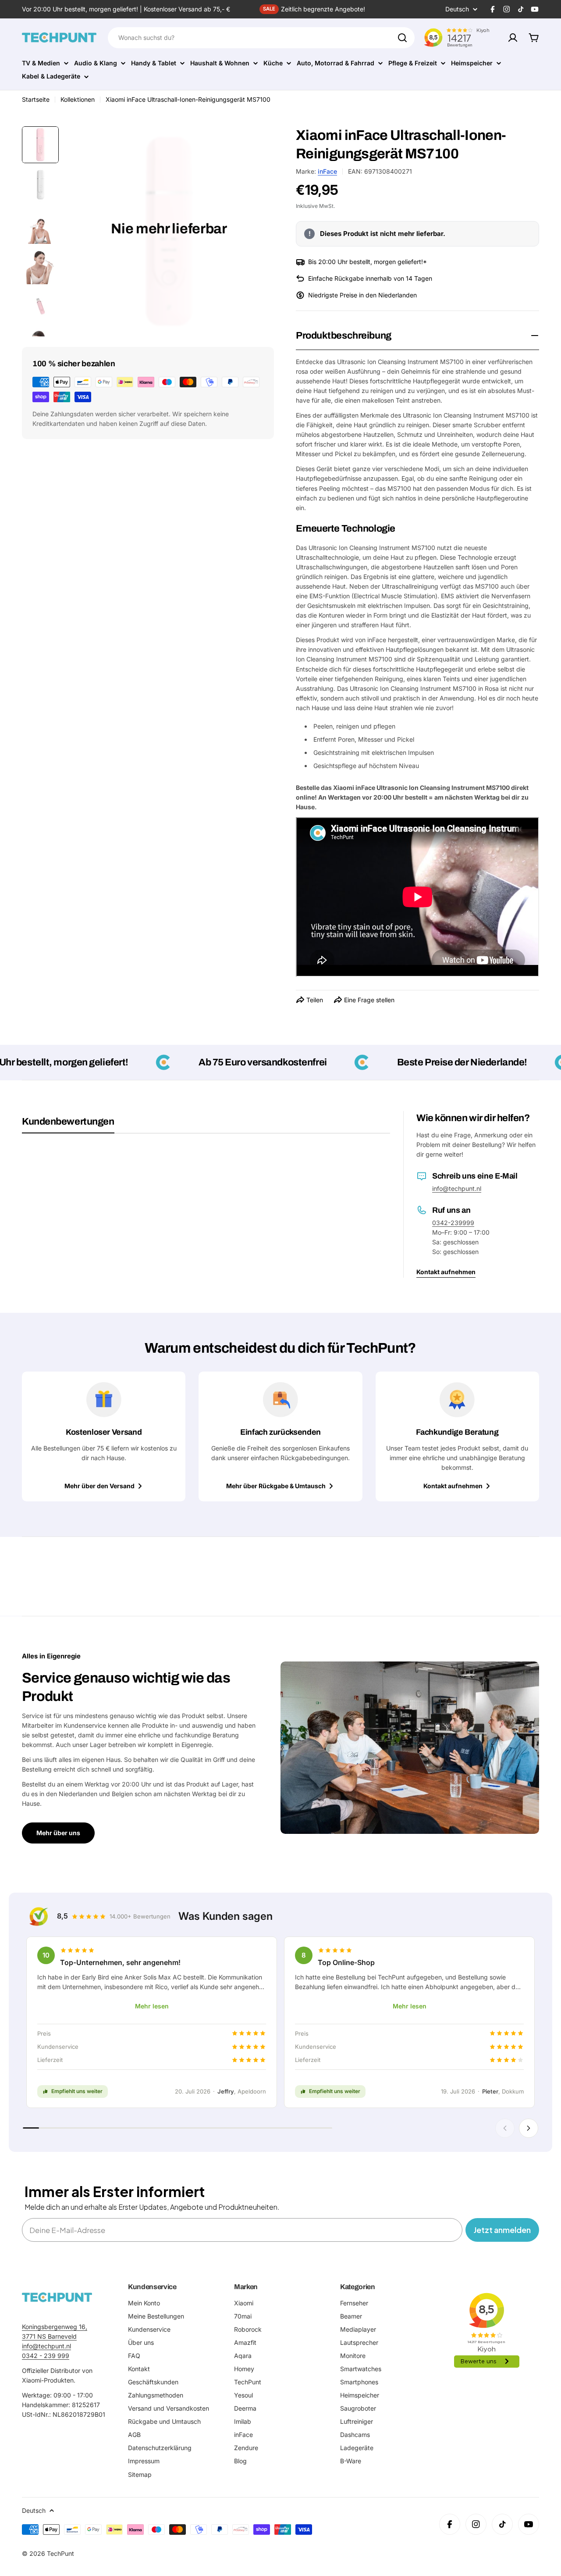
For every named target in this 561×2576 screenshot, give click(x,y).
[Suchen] (402, 38)
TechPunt (60, 2553)
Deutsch (457, 9)
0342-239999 (453, 1223)
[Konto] (513, 38)
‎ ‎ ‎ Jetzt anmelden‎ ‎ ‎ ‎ (502, 2230)
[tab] (68, 1125)
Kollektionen (78, 99)
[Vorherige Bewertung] (505, 2128)
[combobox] (261, 38)
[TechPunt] (57, 2297)
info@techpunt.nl (457, 1188)
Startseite (36, 99)
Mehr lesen (152, 2006)
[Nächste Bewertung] (529, 2128)
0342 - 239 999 (46, 2356)
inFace (327, 171)
